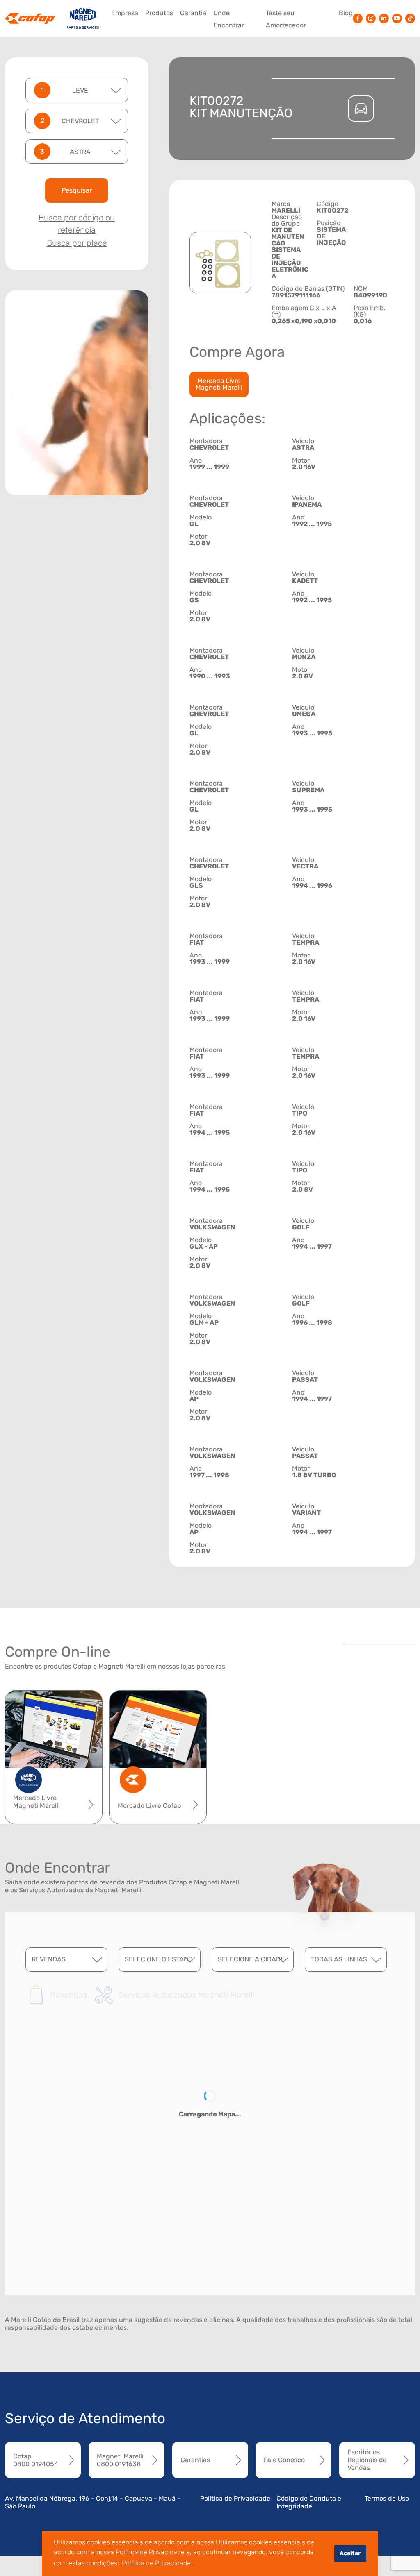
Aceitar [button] (350, 2553)
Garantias (195, 2460)
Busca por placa (77, 243)
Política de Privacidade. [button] (157, 2563)
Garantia (193, 13)
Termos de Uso (387, 2498)
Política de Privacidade (235, 2498)
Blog (346, 13)
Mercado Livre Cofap (150, 1806)
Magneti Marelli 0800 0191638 (120, 2460)
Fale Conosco (284, 2460)
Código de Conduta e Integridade (309, 2502)
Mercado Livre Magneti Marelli (219, 384)
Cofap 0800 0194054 (36, 2460)
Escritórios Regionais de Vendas (367, 2460)
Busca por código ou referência (77, 224)
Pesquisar (77, 190)
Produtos (159, 13)
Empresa (125, 13)
